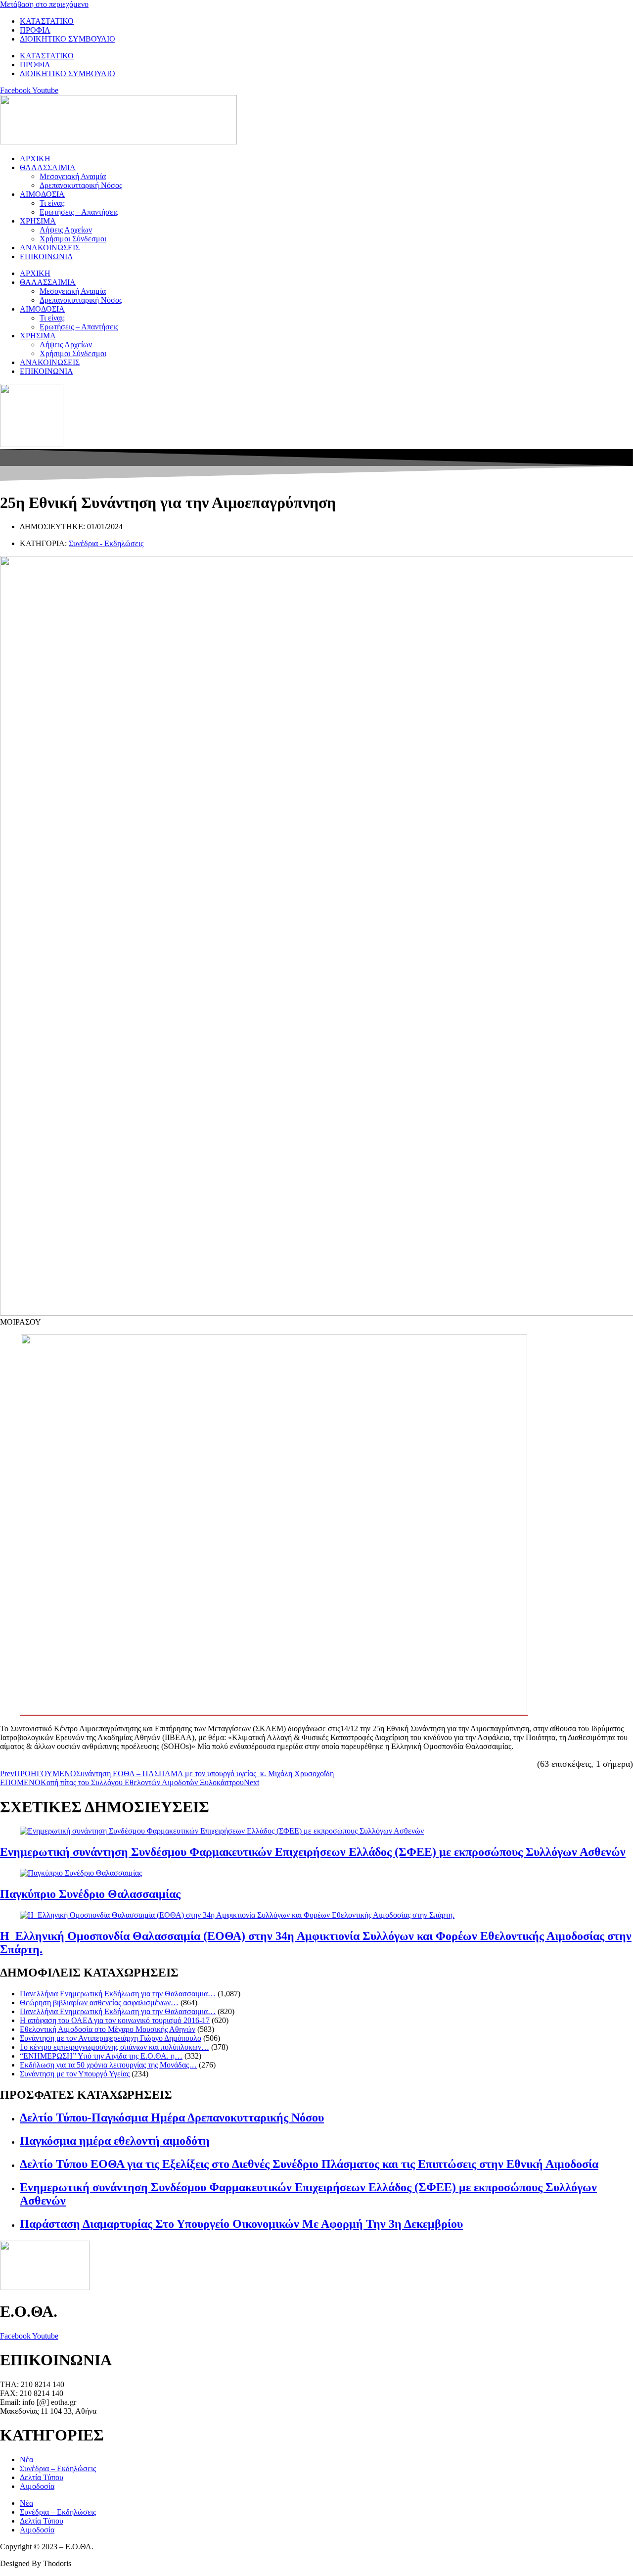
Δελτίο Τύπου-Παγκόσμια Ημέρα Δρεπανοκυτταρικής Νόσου (172, 2117)
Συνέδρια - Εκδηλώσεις (106, 543)
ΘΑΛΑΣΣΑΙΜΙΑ (48, 167)
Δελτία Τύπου (42, 2477)
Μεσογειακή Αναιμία (73, 176)
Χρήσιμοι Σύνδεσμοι (73, 239)
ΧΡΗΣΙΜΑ (38, 221)
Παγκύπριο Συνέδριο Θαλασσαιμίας (90, 1894)
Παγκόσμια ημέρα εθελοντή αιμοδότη (115, 2141)
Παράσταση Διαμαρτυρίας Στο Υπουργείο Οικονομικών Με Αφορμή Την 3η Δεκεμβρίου (241, 2224)
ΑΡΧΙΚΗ (35, 159)
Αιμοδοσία (37, 2486)
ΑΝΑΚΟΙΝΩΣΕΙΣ (50, 248)
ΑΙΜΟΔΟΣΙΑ (42, 194)
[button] (316, 1322)
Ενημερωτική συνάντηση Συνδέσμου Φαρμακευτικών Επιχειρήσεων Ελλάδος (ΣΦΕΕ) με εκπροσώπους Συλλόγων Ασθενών (313, 1852)
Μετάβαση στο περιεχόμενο (44, 4)
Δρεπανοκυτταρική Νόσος (81, 185)
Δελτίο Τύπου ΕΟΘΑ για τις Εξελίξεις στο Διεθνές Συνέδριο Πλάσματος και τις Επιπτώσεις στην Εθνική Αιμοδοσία (309, 2164)
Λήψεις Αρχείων (66, 230)
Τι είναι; (52, 203)
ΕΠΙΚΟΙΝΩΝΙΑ (46, 256)
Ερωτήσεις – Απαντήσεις (79, 212)
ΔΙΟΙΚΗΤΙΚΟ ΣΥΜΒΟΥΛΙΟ (68, 39)
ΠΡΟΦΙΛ (35, 30)
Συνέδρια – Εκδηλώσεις (58, 2468)
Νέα (26, 2460)
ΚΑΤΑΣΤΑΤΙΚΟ (47, 21)
